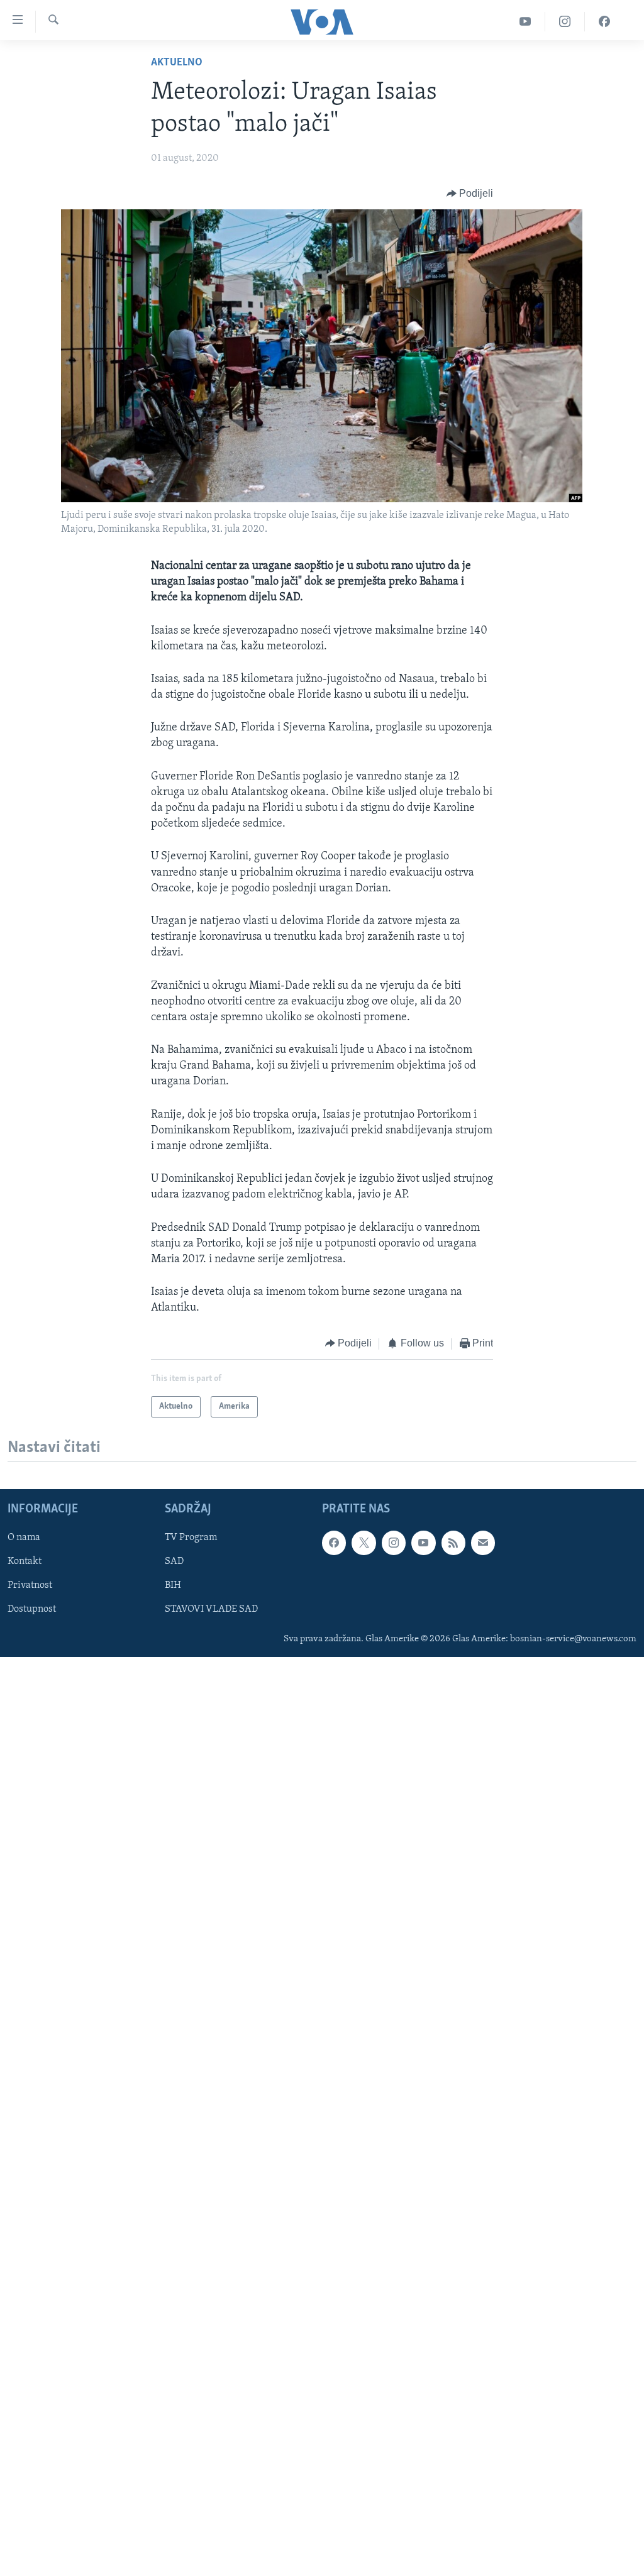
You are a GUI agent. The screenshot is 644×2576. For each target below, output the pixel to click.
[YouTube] (525, 22)
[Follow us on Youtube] (423, 1543)
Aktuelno (177, 63)
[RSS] (453, 1543)
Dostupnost (32, 1609)
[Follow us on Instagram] (394, 1543)
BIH (173, 1585)
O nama (24, 1538)
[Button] (470, 194)
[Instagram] (565, 22)
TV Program (191, 1538)
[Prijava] (483, 1543)
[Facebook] (604, 22)
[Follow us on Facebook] (334, 1543)
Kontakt (25, 1561)
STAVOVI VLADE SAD (211, 1609)
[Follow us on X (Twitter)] (364, 1543)
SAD (174, 1561)
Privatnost (30, 1585)
